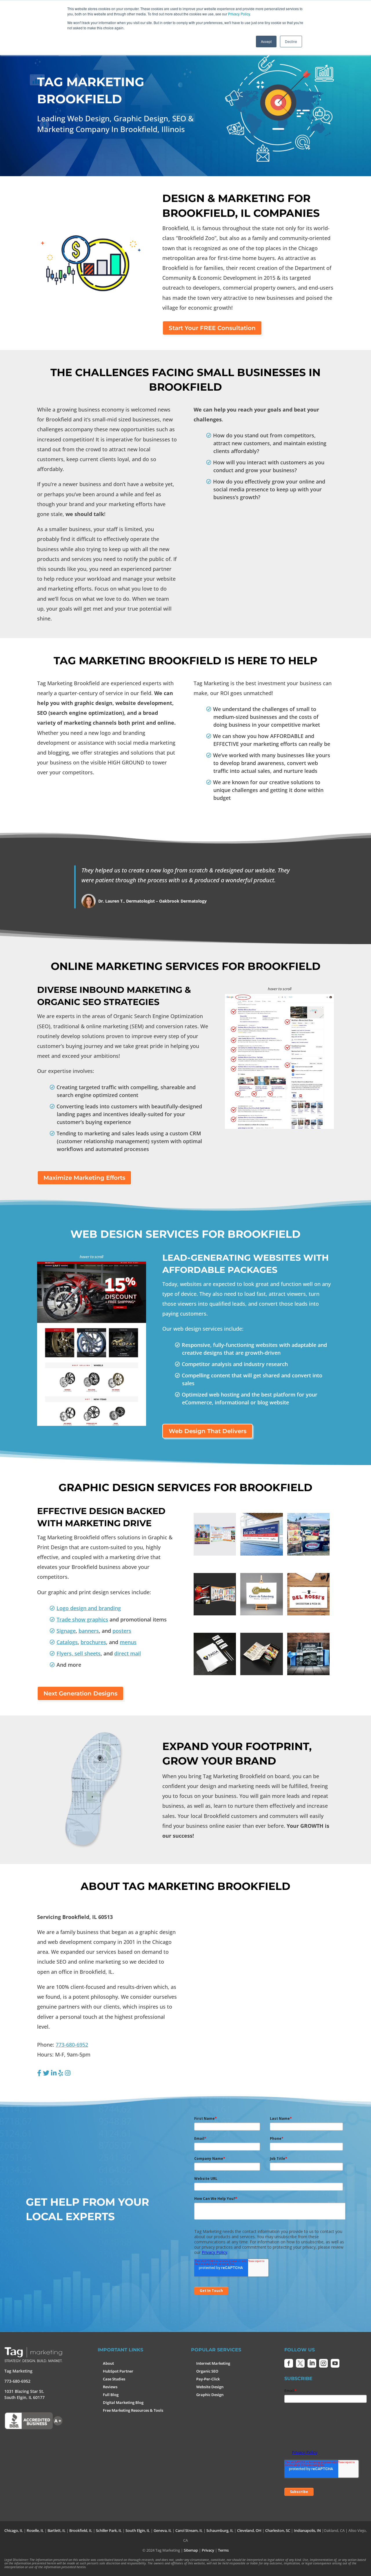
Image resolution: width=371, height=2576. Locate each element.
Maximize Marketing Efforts (84, 1178)
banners (89, 1631)
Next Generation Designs (80, 1693)
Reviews (110, 2387)
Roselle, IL (35, 2530)
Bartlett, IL (57, 2530)
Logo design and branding (89, 1608)
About (108, 2363)
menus (128, 1642)
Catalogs (67, 1642)
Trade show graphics (82, 1619)
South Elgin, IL (138, 2530)
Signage (66, 1631)
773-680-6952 (72, 2045)
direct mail (128, 1653)
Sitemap (191, 2550)
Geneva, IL (163, 2530)
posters (122, 1631)
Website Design (210, 2387)
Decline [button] (291, 41)
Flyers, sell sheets (79, 1653)
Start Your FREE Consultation (212, 328)
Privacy (208, 2550)
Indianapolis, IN (307, 2530)
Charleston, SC (278, 2530)
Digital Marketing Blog (123, 2402)
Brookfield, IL (81, 2530)
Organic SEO (207, 2371)
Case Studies (114, 2379)
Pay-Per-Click (208, 2379)
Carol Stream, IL (189, 2530)
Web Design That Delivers (208, 1431)
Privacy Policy (239, 14)
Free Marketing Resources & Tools (133, 2410)
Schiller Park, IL (109, 2530)
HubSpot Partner (118, 2371)
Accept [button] (266, 41)
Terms (223, 2550)
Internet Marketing (213, 2363)
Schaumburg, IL (220, 2530)
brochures (93, 1642)
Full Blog (111, 2395)
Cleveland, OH (249, 2530)
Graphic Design (210, 2395)
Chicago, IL (14, 2530)
